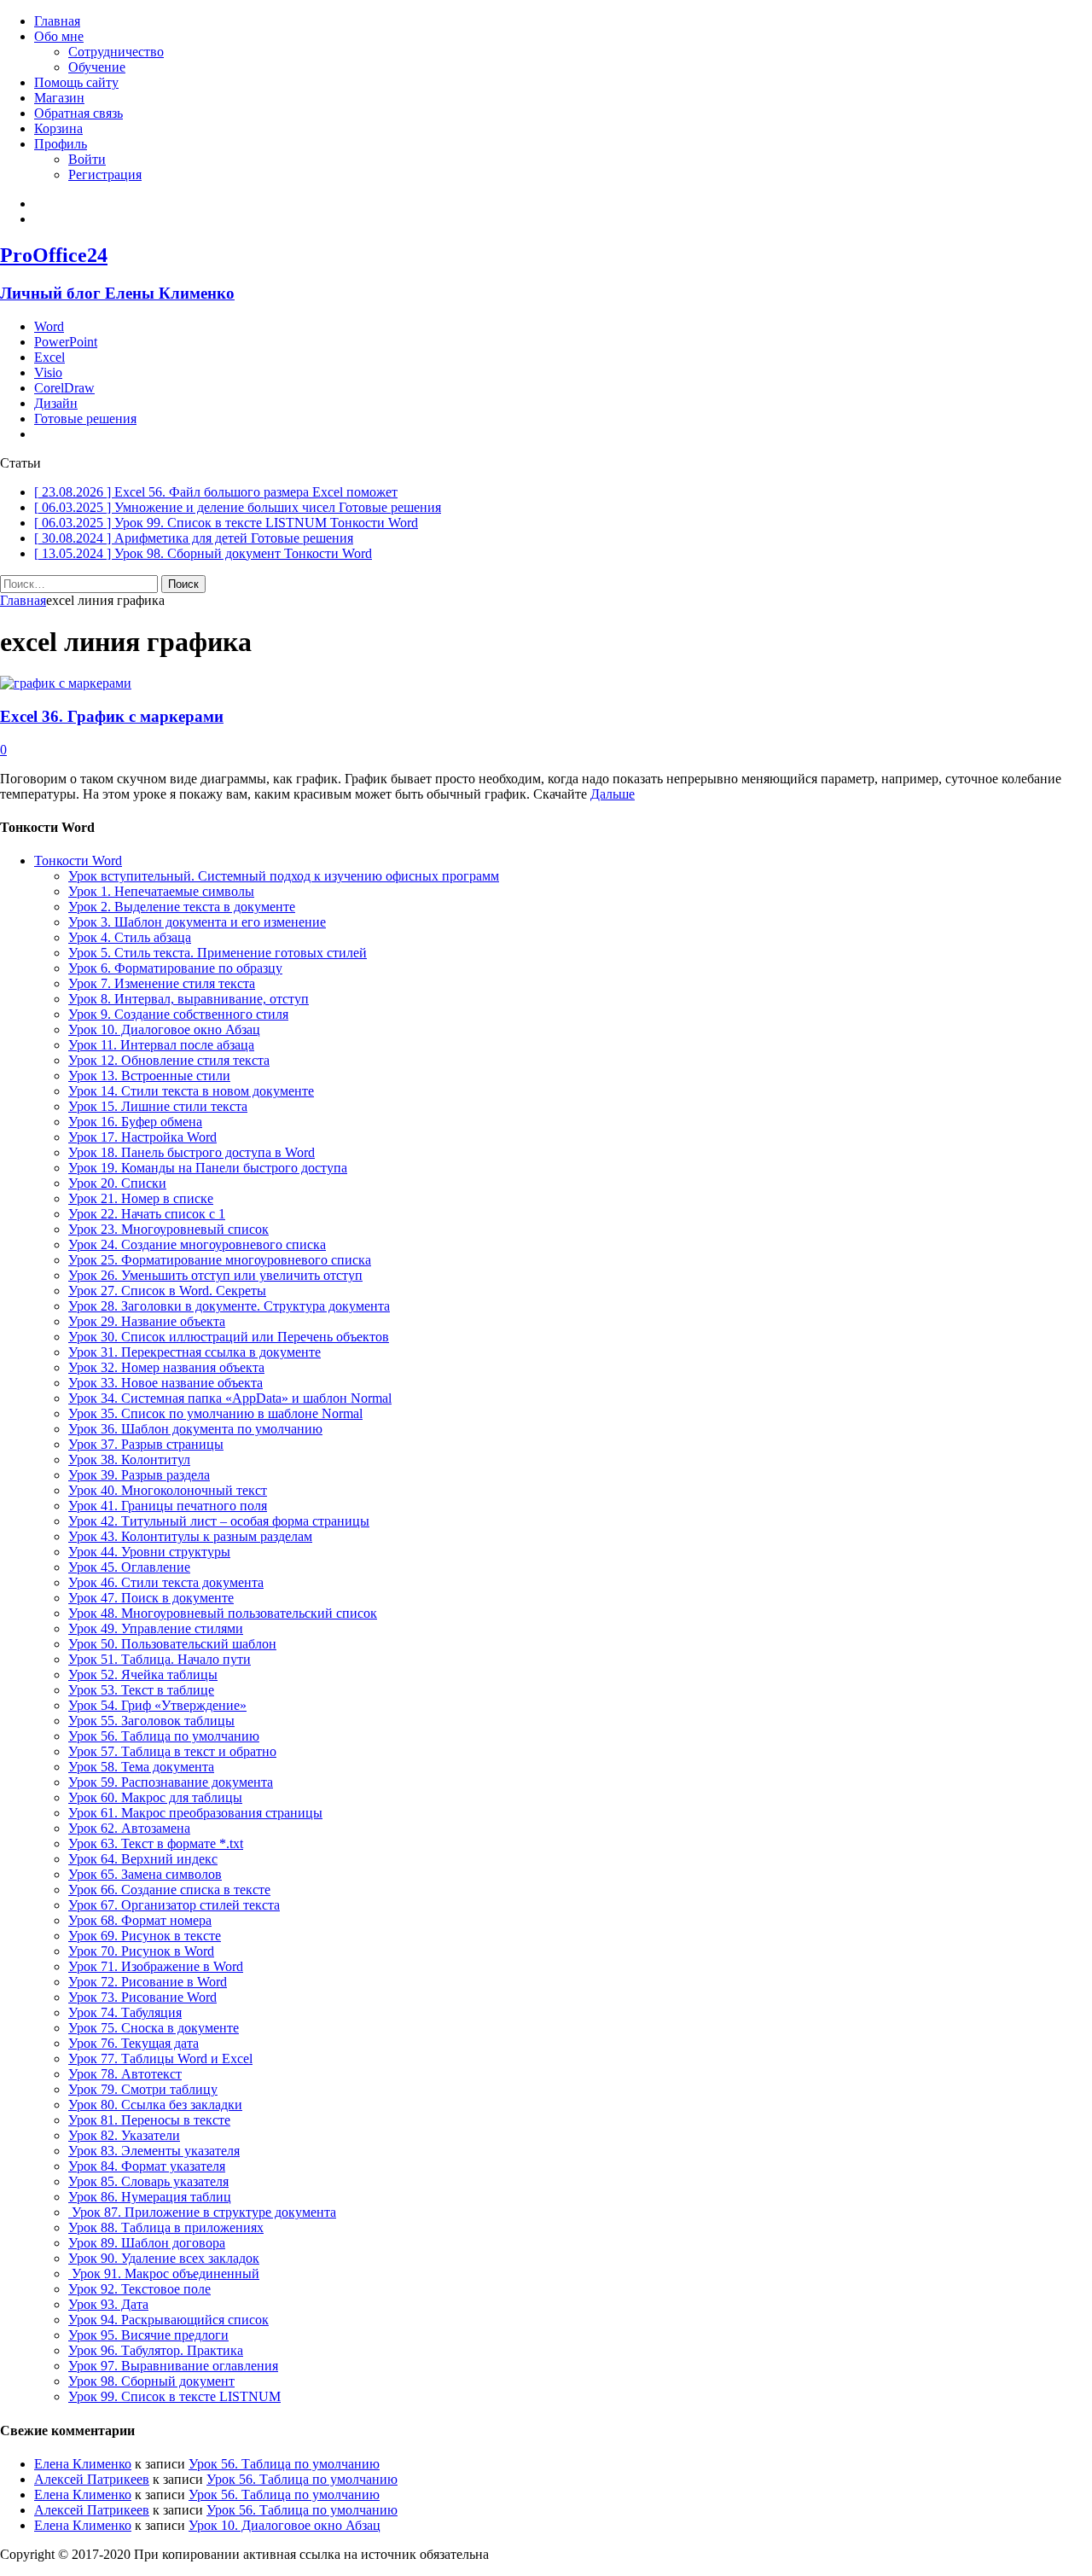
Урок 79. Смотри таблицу (143, 2089)
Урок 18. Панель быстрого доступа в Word (192, 1152)
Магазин (59, 98)
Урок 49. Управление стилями (156, 1628)
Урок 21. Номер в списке (141, 1198)
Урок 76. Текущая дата (134, 2043)
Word (49, 326)
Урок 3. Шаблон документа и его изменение (197, 922)
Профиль (61, 144)
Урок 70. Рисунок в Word (141, 1951)
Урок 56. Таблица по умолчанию (164, 1736)
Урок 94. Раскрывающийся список (168, 2320)
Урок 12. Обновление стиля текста (169, 1060)
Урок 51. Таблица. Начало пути (160, 1659)
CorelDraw (64, 388)
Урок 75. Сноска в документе (154, 2028)
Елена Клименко (83, 2464)
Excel (49, 357)
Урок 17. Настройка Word (142, 1137)
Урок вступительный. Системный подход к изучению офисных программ (284, 876)
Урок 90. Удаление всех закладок (164, 2258)
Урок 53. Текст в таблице (141, 1690)
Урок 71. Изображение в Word (156, 1966)
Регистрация (105, 174)
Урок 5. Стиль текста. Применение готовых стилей (218, 953)
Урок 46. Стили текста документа (166, 1582)
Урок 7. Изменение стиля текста (162, 983)
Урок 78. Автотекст (125, 2074)
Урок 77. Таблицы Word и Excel (160, 2058)
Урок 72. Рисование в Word (148, 1982)
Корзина (58, 128)
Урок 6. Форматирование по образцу (175, 968)
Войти (87, 159)
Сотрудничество (116, 52)
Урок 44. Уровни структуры (149, 1552)
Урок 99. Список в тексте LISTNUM (174, 2396)
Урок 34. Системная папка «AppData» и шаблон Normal (230, 1398)
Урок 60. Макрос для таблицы (155, 1797)
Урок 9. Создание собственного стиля (178, 1014)
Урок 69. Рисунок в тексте (145, 1936)
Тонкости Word (78, 861)
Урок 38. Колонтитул (129, 1460)
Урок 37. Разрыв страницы (146, 1444)
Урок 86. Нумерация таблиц (150, 2197)
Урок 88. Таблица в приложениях (166, 2227)
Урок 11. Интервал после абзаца (161, 1045)
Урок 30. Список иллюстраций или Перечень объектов (229, 1337)
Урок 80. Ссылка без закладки (155, 2105)
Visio (48, 372)
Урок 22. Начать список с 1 (147, 1214)
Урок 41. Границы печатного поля (168, 1506)
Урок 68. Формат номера (140, 1920)
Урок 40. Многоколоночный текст (168, 1490)
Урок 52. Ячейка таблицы (143, 1675)
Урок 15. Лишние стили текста (158, 1106)
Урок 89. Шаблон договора (147, 2243)
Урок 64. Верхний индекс (143, 1859)
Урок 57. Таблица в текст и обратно (172, 1751)
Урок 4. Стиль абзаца (130, 937)
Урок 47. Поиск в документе (151, 1598)
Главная (57, 21)
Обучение (97, 67)
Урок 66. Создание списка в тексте (169, 1890)
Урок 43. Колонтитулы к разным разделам (190, 1536)
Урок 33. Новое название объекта (166, 1383)
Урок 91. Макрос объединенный (164, 2274)
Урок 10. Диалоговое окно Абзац (164, 1029)
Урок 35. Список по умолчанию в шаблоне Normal (215, 1413)
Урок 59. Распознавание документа (171, 1782)
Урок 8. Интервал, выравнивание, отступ (189, 999)
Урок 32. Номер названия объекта (166, 1367)
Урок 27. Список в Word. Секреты (167, 1291)
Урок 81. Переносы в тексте (149, 2120)
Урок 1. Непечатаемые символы (161, 891)
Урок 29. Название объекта (147, 1321)
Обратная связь (78, 113)
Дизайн (56, 403)
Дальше (613, 794)
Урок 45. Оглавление (129, 1567)
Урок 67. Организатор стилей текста (174, 1905)
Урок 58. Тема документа (141, 1767)
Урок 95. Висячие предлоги (148, 2335)
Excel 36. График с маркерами (112, 716)
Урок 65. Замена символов (145, 1874)
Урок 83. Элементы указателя (154, 2151)
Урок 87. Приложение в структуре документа (202, 2212)
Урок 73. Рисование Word (142, 1997)
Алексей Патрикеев (92, 2479)
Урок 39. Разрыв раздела (139, 1475)
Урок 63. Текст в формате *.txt (156, 1843)
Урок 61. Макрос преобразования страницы (195, 1813)
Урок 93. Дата (108, 2304)
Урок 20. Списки (117, 1183)
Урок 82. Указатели (124, 2135)
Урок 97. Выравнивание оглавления (173, 2366)
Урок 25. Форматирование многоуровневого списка (220, 1260)
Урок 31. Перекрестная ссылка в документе (195, 1352)
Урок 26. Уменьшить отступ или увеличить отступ (215, 1275)
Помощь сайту (76, 82)
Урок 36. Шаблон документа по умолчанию (195, 1429)
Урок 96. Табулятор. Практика (156, 2350)
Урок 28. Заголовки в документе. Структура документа (229, 1306)
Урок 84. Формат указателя (147, 2166)
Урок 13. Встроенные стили (149, 1076)
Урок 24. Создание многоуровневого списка (197, 1244)
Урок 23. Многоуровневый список (168, 1229)
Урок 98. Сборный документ (151, 2381)
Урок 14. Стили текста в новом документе (191, 1091)
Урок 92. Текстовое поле (139, 2289)
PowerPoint (66, 342)
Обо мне (59, 36)
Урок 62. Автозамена (129, 1828)
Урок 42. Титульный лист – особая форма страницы (219, 1521)
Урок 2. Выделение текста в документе (182, 907)
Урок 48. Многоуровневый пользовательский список (223, 1613)
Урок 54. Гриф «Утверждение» (157, 1705)
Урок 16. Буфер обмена (135, 1122)
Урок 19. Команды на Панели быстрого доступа (208, 1168)
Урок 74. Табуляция (125, 2012)
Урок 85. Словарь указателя (148, 2181)
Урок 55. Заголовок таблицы (151, 1721)
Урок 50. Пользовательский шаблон (172, 1644)
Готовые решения (85, 419)
